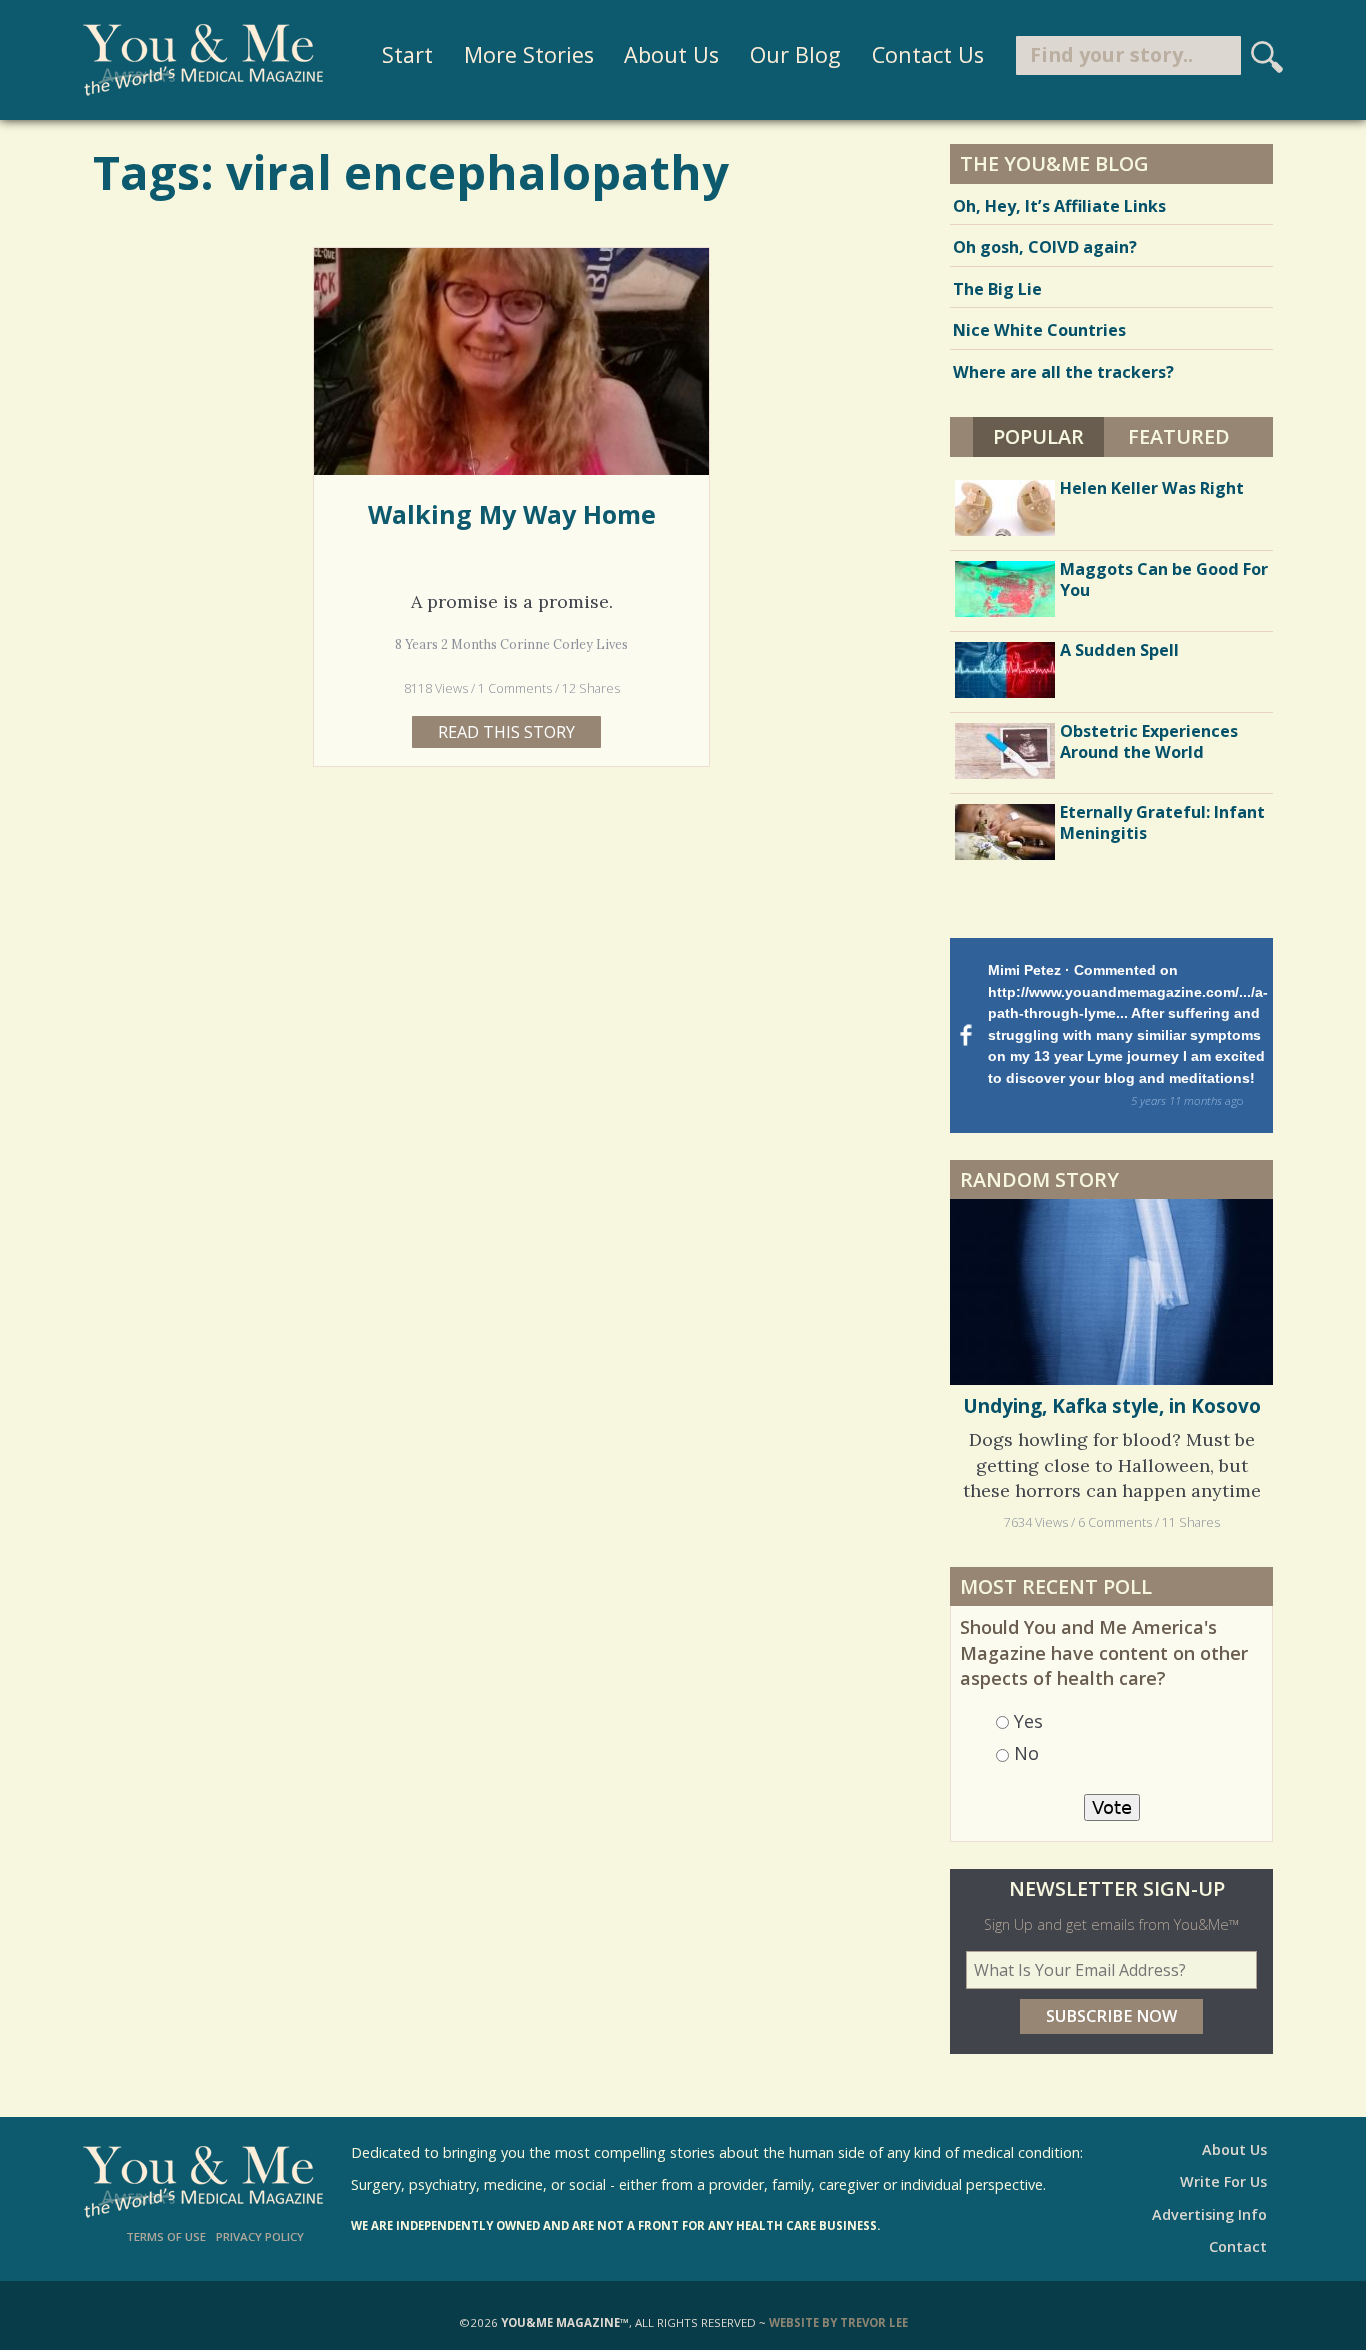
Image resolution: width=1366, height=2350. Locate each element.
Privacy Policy (260, 2236)
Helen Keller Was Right (1152, 488)
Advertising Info (1209, 2214)
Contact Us (928, 54)
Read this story (506, 732)
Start (407, 54)
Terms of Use (166, 2236)
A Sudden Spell (1119, 650)
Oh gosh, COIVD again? (1045, 247)
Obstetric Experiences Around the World (1149, 741)
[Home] (203, 60)
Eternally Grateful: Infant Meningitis (1162, 822)
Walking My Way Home (512, 514)
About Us (671, 54)
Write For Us (1223, 2181)
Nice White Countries (1039, 330)
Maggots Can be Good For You (1164, 579)
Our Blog (795, 54)
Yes (1028, 1721)
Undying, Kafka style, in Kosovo (1112, 1406)
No (1026, 1753)
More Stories (529, 54)
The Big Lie (997, 289)
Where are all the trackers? (1063, 372)
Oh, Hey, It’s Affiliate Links (1059, 206)
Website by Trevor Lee (838, 2322)
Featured (1179, 436)
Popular (1048, 436)
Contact (1238, 2246)
